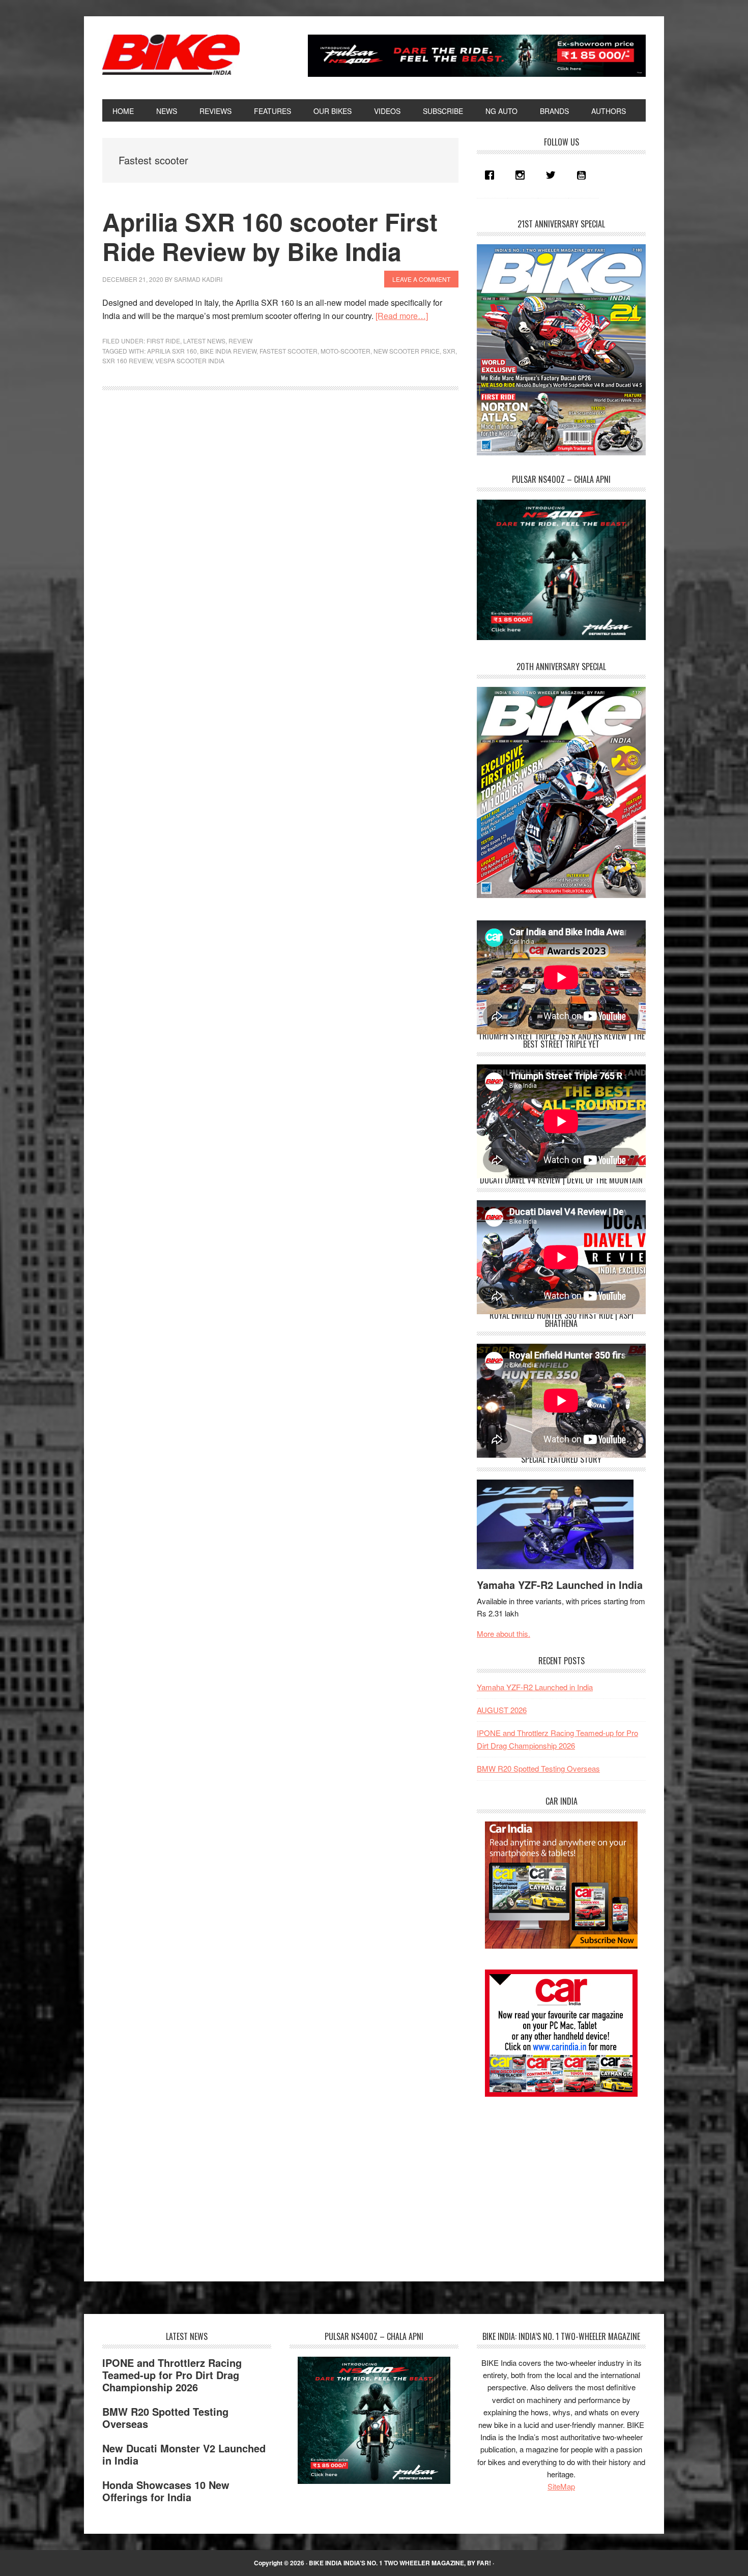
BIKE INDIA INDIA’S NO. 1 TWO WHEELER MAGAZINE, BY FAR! (400, 2563)
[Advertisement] (553, 2180)
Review (240, 341)
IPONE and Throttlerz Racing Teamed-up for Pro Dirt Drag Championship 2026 (172, 2375)
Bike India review (228, 351)
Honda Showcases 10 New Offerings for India (166, 2491)
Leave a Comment (421, 279)
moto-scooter (346, 351)
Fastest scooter (289, 351)
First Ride (163, 341)
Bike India (171, 55)
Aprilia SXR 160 (172, 351)
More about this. (504, 1633)
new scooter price (407, 351)
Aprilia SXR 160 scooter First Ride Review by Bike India (270, 236)
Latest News (204, 341)
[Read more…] (402, 316)
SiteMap (561, 2486)
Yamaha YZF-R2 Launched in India (560, 1585)
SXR (449, 351)
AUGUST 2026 (502, 1710)
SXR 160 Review (127, 360)
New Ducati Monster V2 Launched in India (184, 2454)
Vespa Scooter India (190, 360)
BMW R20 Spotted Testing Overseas (538, 1768)
